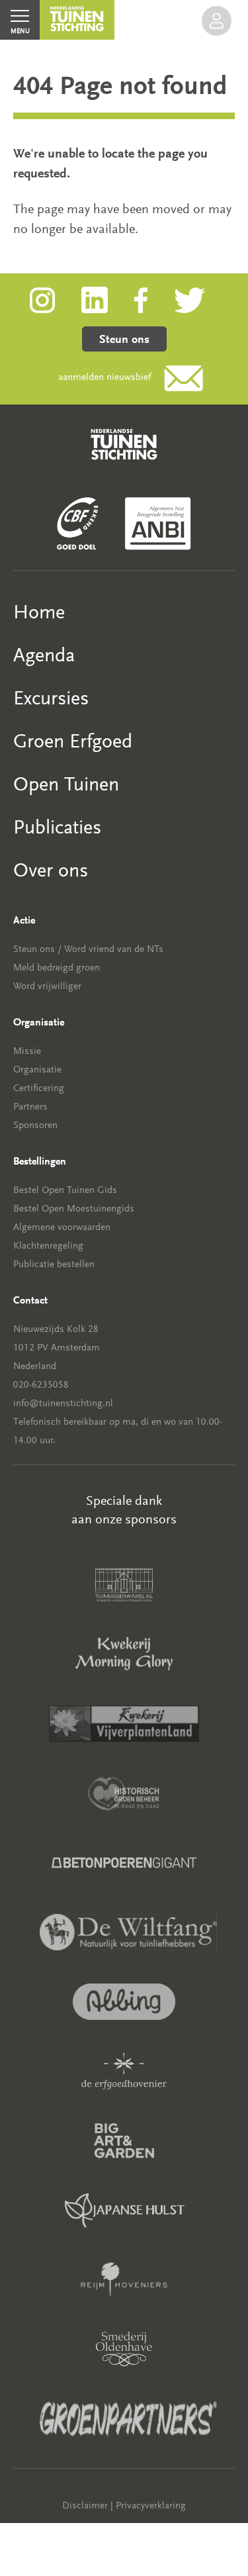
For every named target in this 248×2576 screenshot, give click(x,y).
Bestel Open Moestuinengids (74, 1209)
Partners (30, 1107)
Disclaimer (85, 2505)
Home (39, 612)
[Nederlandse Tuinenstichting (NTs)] (77, 20)
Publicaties (57, 827)
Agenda (44, 655)
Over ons (51, 870)
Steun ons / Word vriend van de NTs (88, 949)
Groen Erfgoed (73, 741)
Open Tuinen (66, 784)
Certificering (39, 1088)
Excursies (51, 698)
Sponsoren (35, 1125)
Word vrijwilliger (47, 986)
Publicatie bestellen (54, 1264)
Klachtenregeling (48, 1246)
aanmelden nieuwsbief (104, 377)
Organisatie (37, 1070)
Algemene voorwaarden (62, 1227)
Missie (27, 1051)
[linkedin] (108, 299)
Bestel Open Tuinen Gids (65, 1190)
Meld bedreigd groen (57, 968)
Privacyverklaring (151, 2505)
